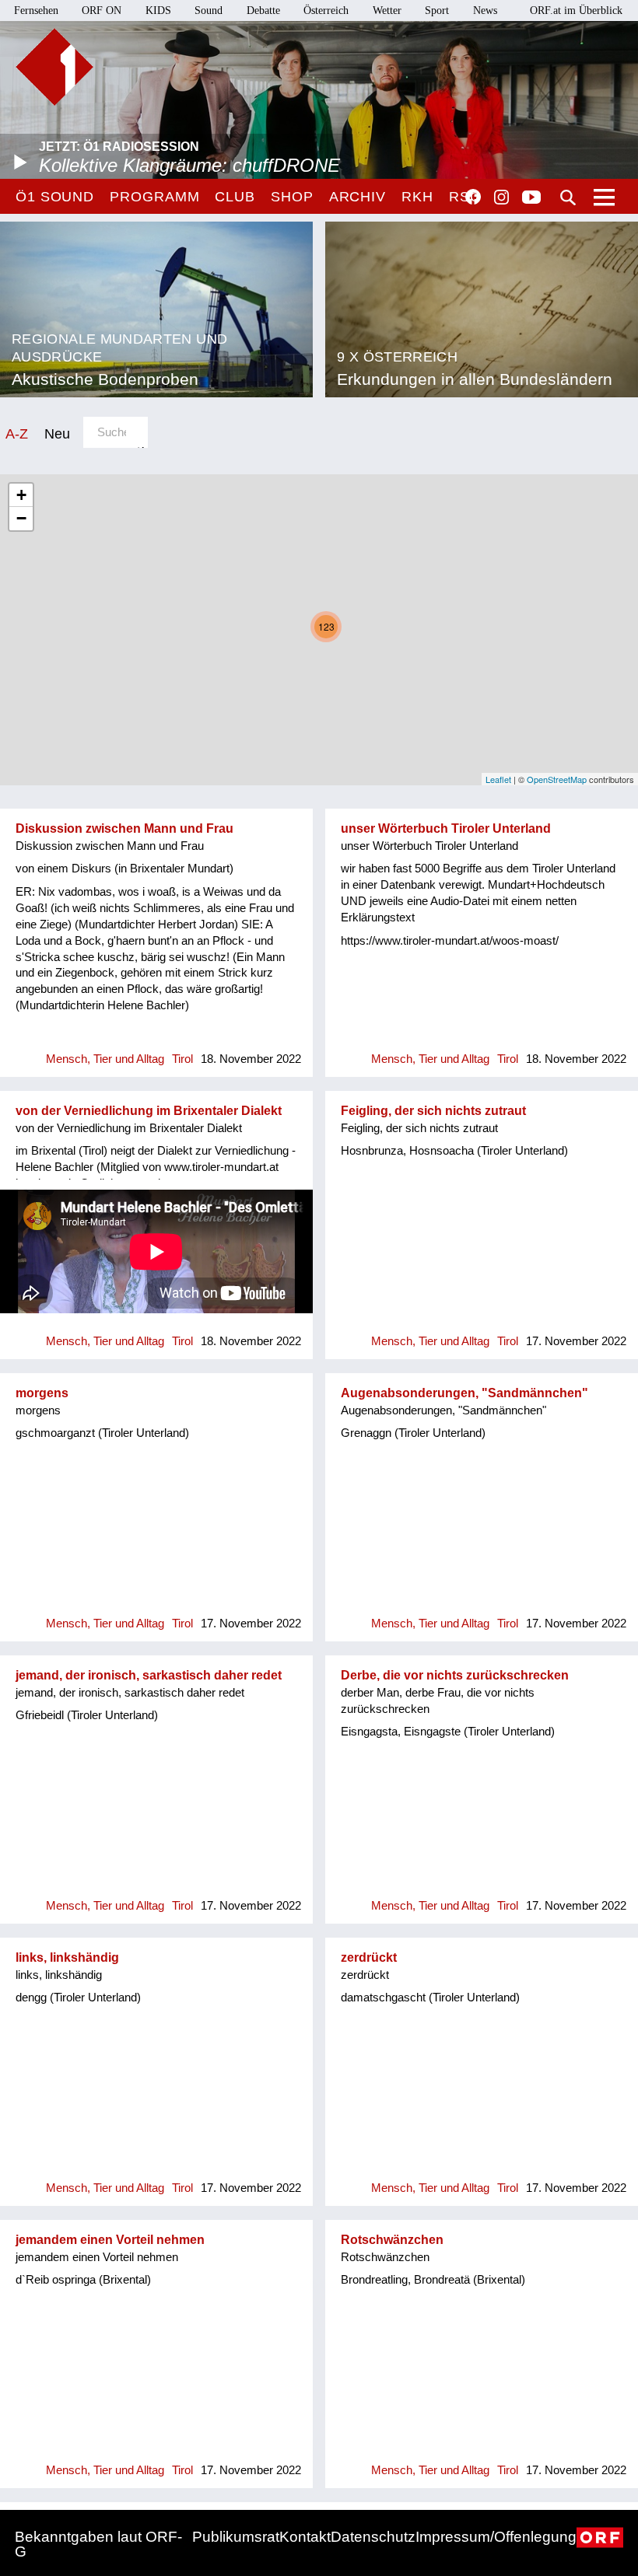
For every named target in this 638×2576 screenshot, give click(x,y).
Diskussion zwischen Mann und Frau (124, 828)
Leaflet (498, 779)
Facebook (473, 197)
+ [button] (21, 495)
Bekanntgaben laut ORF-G (98, 2544)
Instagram (501, 197)
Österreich (326, 10)
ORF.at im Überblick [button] (576, 10)
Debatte (263, 10)
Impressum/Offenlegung (496, 2537)
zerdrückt (369, 1957)
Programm (154, 197)
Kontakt (305, 2537)
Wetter (387, 10)
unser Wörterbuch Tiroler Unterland (446, 828)
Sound (209, 10)
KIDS (158, 10)
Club (235, 197)
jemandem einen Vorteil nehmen (110, 2240)
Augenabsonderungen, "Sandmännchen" (464, 1393)
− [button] (21, 518)
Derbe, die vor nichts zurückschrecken (455, 1675)
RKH (417, 197)
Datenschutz (373, 2537)
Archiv (358, 197)
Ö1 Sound (55, 197)
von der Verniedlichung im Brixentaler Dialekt (149, 1111)
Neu (57, 433)
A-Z (17, 433)
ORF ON (102, 10)
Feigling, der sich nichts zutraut (433, 1111)
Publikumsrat (236, 2537)
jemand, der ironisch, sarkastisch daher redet (149, 1675)
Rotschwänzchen (392, 2240)
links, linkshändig (67, 1957)
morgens (42, 1393)
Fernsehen (36, 10)
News (485, 10)
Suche (568, 197)
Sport (437, 10)
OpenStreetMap (557, 779)
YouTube (531, 198)
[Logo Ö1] (54, 67)
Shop (292, 197)
